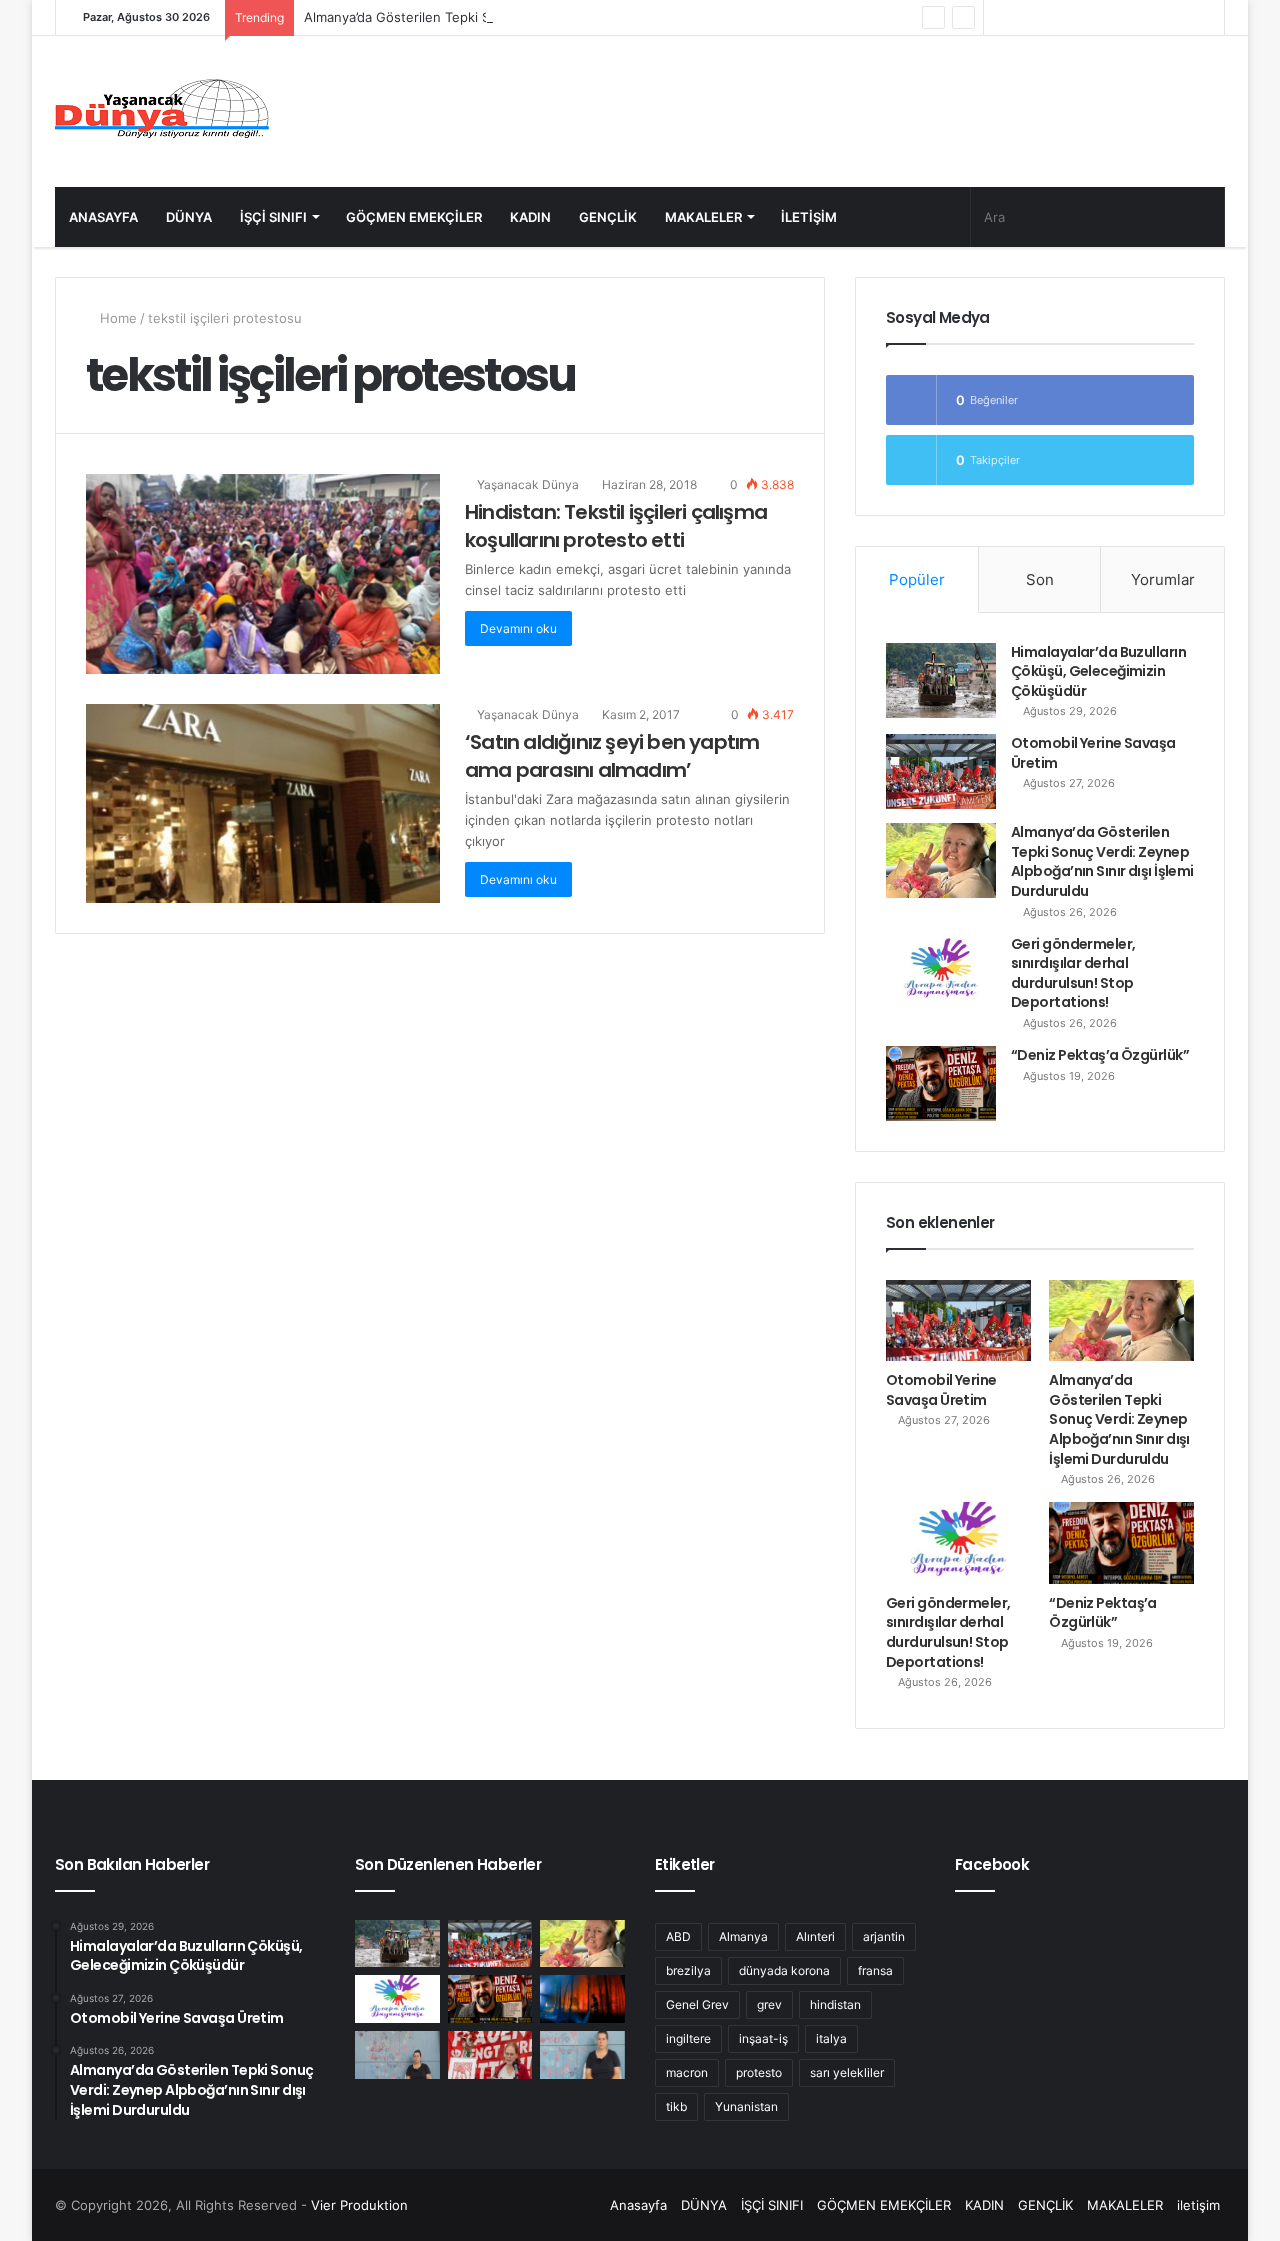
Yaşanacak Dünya (526, 484)
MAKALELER (703, 217)
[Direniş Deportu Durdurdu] (397, 2055)
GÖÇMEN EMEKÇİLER (414, 217)
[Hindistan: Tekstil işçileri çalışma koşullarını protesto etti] (263, 574)
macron (687, 2072)
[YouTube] (1059, 17)
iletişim (809, 217)
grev (769, 2004)
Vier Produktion (359, 2205)
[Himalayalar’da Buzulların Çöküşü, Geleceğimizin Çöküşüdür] (941, 680)
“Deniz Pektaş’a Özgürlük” (1100, 1055)
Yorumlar (1163, 579)
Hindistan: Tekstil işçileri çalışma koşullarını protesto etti (616, 526)
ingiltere (688, 2038)
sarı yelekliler (847, 2072)
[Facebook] (1119, 17)
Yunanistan (746, 2106)
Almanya (743, 1936)
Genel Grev (697, 2004)
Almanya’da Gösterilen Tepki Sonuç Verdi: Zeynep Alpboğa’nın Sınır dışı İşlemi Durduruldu (580, 17)
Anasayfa (103, 217)
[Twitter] (1089, 17)
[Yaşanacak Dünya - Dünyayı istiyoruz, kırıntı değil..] (162, 111)
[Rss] (999, 17)
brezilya (688, 1970)
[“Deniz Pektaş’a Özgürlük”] (941, 1083)
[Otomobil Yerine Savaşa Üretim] (941, 771)
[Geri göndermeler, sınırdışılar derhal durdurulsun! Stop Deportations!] (941, 972)
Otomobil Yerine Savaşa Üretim (1093, 753)
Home (116, 318)
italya (831, 2038)
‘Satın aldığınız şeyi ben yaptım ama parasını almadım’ (612, 756)
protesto (759, 2072)
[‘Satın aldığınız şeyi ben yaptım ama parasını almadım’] (263, 804)
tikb (676, 2106)
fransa (875, 1970)
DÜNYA (189, 217)
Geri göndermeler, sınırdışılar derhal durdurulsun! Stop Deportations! (1073, 973)
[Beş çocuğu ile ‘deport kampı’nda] (582, 2055)
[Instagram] (1029, 17)
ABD (678, 1936)
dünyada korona (784, 1970)
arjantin (884, 1936)
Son (1040, 579)
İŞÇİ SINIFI (273, 217)
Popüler (917, 579)
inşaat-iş (763, 2038)
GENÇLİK (608, 217)
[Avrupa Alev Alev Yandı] (582, 1999)
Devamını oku (518, 628)
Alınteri (815, 1936)
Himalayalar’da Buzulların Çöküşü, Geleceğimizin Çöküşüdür (1098, 671)
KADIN (530, 217)
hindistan (835, 2004)
